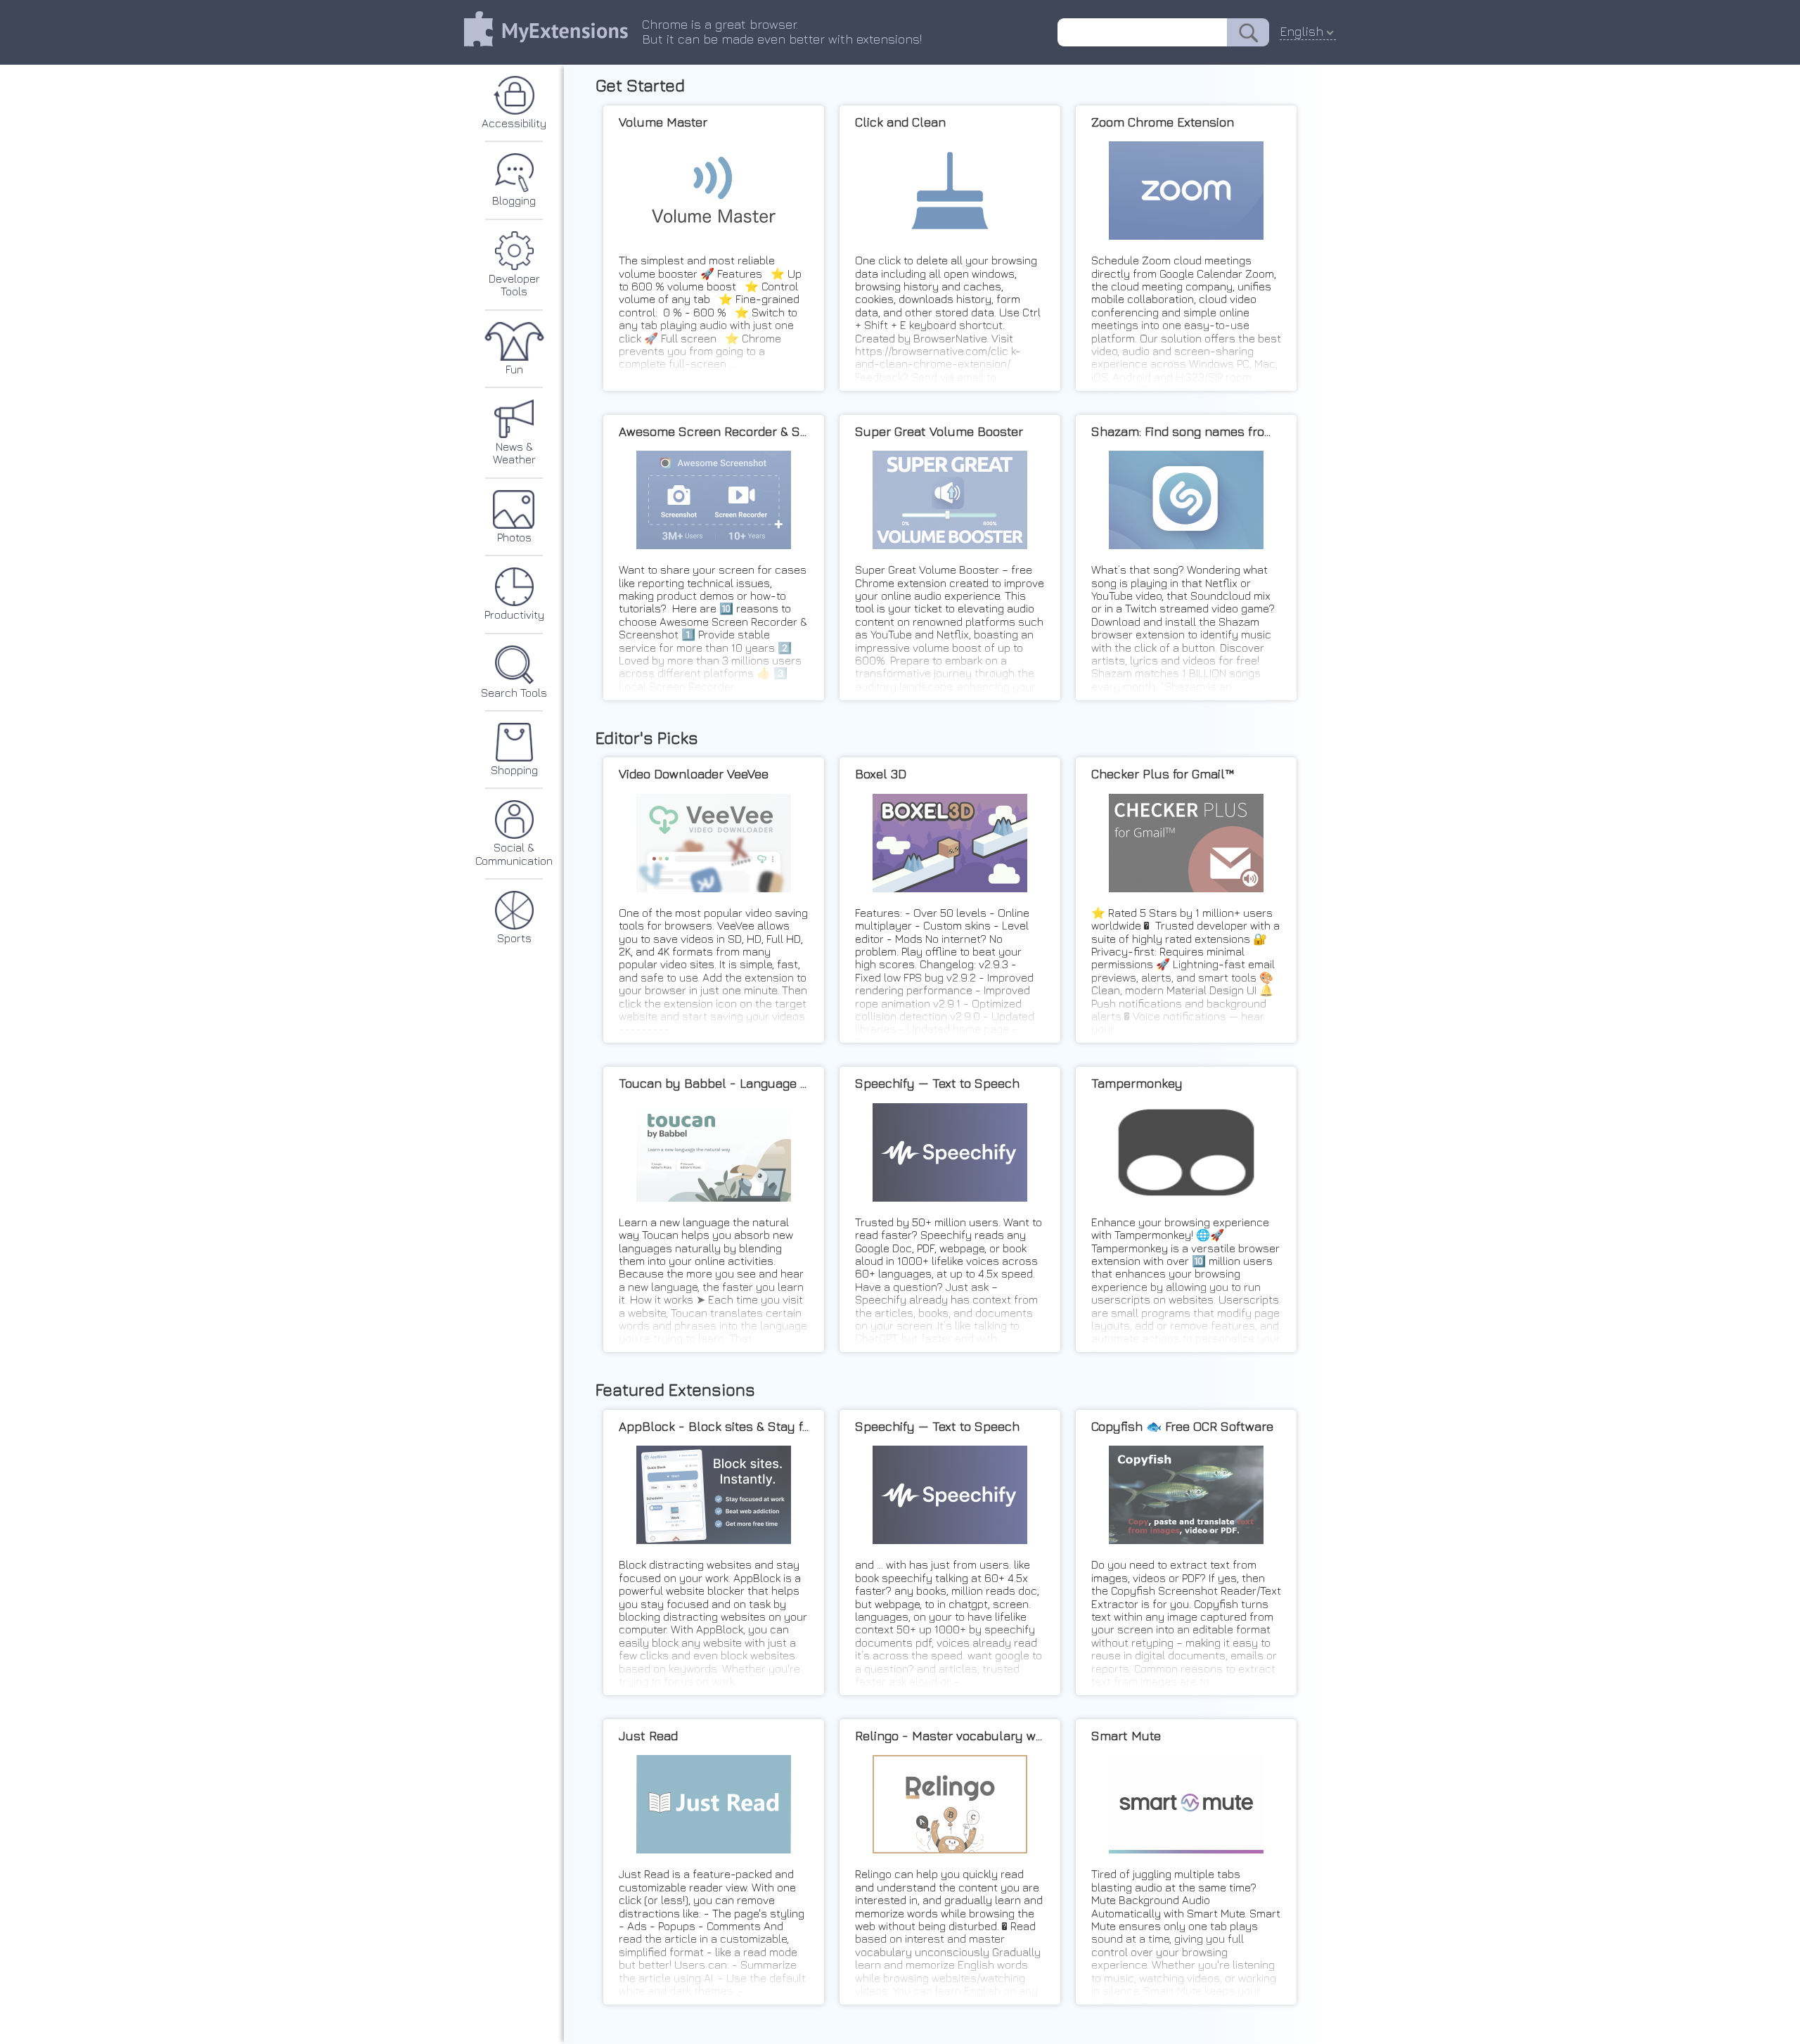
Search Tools (514, 693)
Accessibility (514, 123)
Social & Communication (514, 854)
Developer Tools (514, 285)
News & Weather (514, 453)
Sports (514, 938)
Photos (514, 537)
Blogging (514, 200)
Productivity (514, 615)
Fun (514, 369)
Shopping (514, 770)
